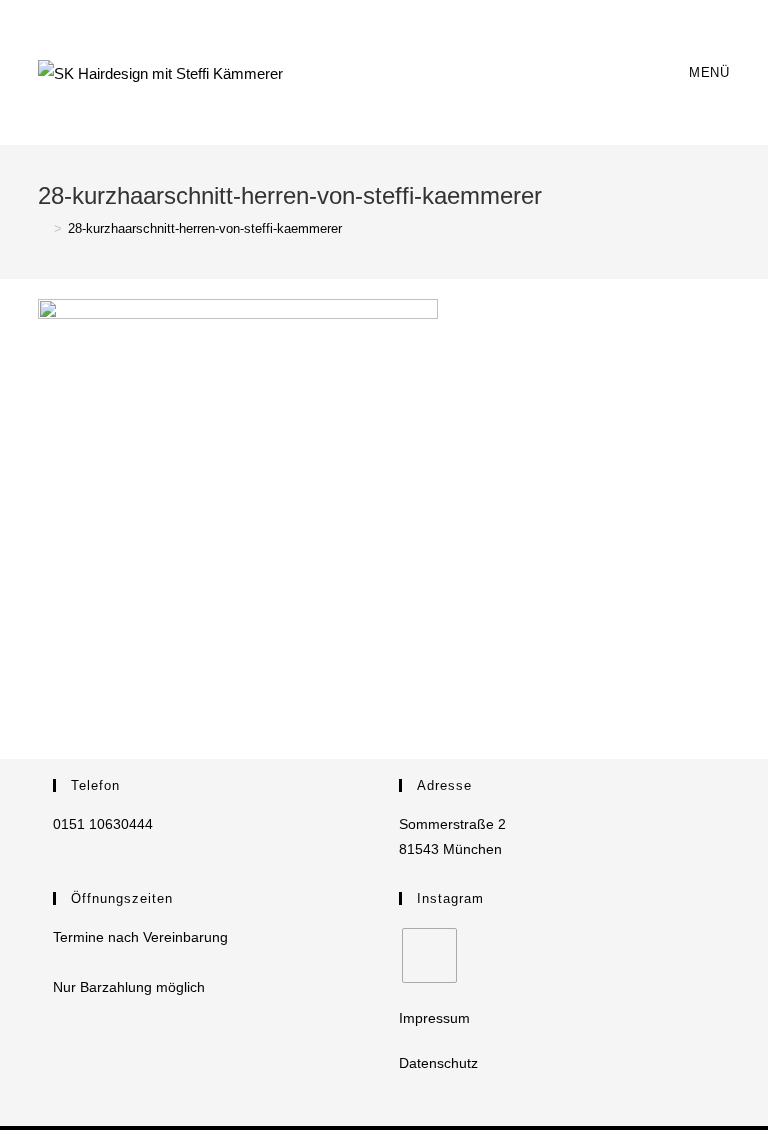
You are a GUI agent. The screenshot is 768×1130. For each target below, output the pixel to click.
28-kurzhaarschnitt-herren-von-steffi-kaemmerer (205, 228)
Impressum (434, 1018)
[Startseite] (43, 228)
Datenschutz (438, 1063)
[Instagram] (429, 955)
